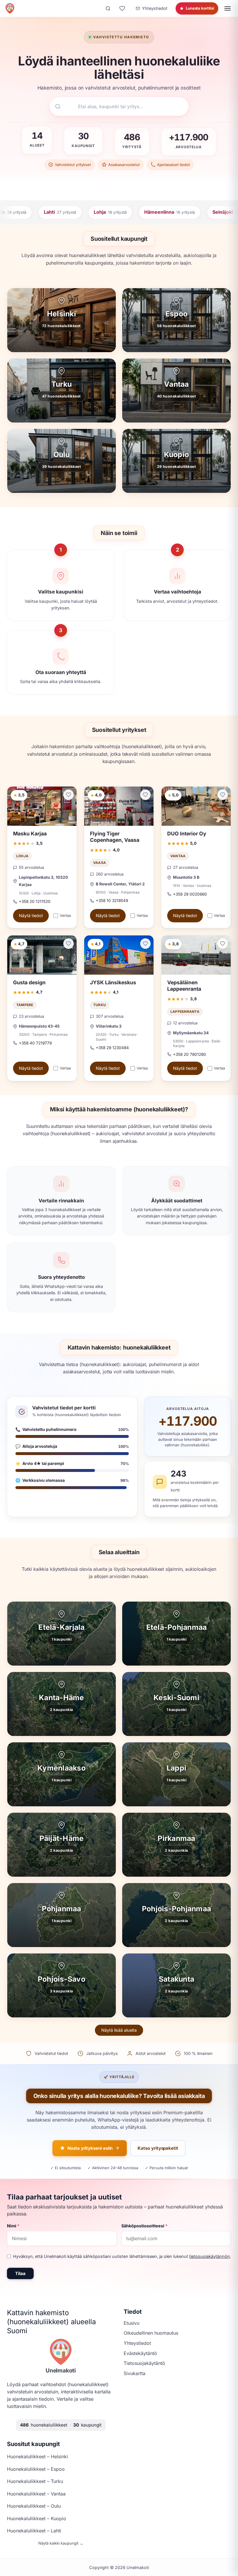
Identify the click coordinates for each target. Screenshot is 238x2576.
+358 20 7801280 (190, 1054)
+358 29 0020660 (190, 894)
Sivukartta (135, 2373)
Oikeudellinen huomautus (151, 2333)
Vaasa (100, 863)
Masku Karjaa (30, 834)
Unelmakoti (61, 2370)
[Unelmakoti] (10, 8)
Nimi (13, 2226)
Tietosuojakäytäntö (144, 2363)
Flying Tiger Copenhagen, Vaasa (115, 837)
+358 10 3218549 (112, 901)
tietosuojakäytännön (210, 2256)
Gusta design (29, 982)
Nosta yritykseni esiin (90, 2148)
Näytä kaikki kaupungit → (61, 2543)
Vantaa (178, 856)
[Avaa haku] (108, 8)
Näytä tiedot (31, 916)
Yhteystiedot (137, 2343)
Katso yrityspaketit (158, 2148)
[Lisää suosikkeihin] (68, 795)
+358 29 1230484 (112, 1048)
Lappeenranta (185, 1012)
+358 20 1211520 (35, 901)
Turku (100, 1005)
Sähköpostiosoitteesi (144, 2226)
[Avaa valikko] (228, 8)
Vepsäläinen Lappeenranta (184, 986)
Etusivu (131, 2323)
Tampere (25, 1005)
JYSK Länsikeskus (113, 982)
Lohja (22, 856)
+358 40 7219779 (35, 1043)
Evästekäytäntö (140, 2353)
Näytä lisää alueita (119, 2030)
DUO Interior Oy (187, 834)
